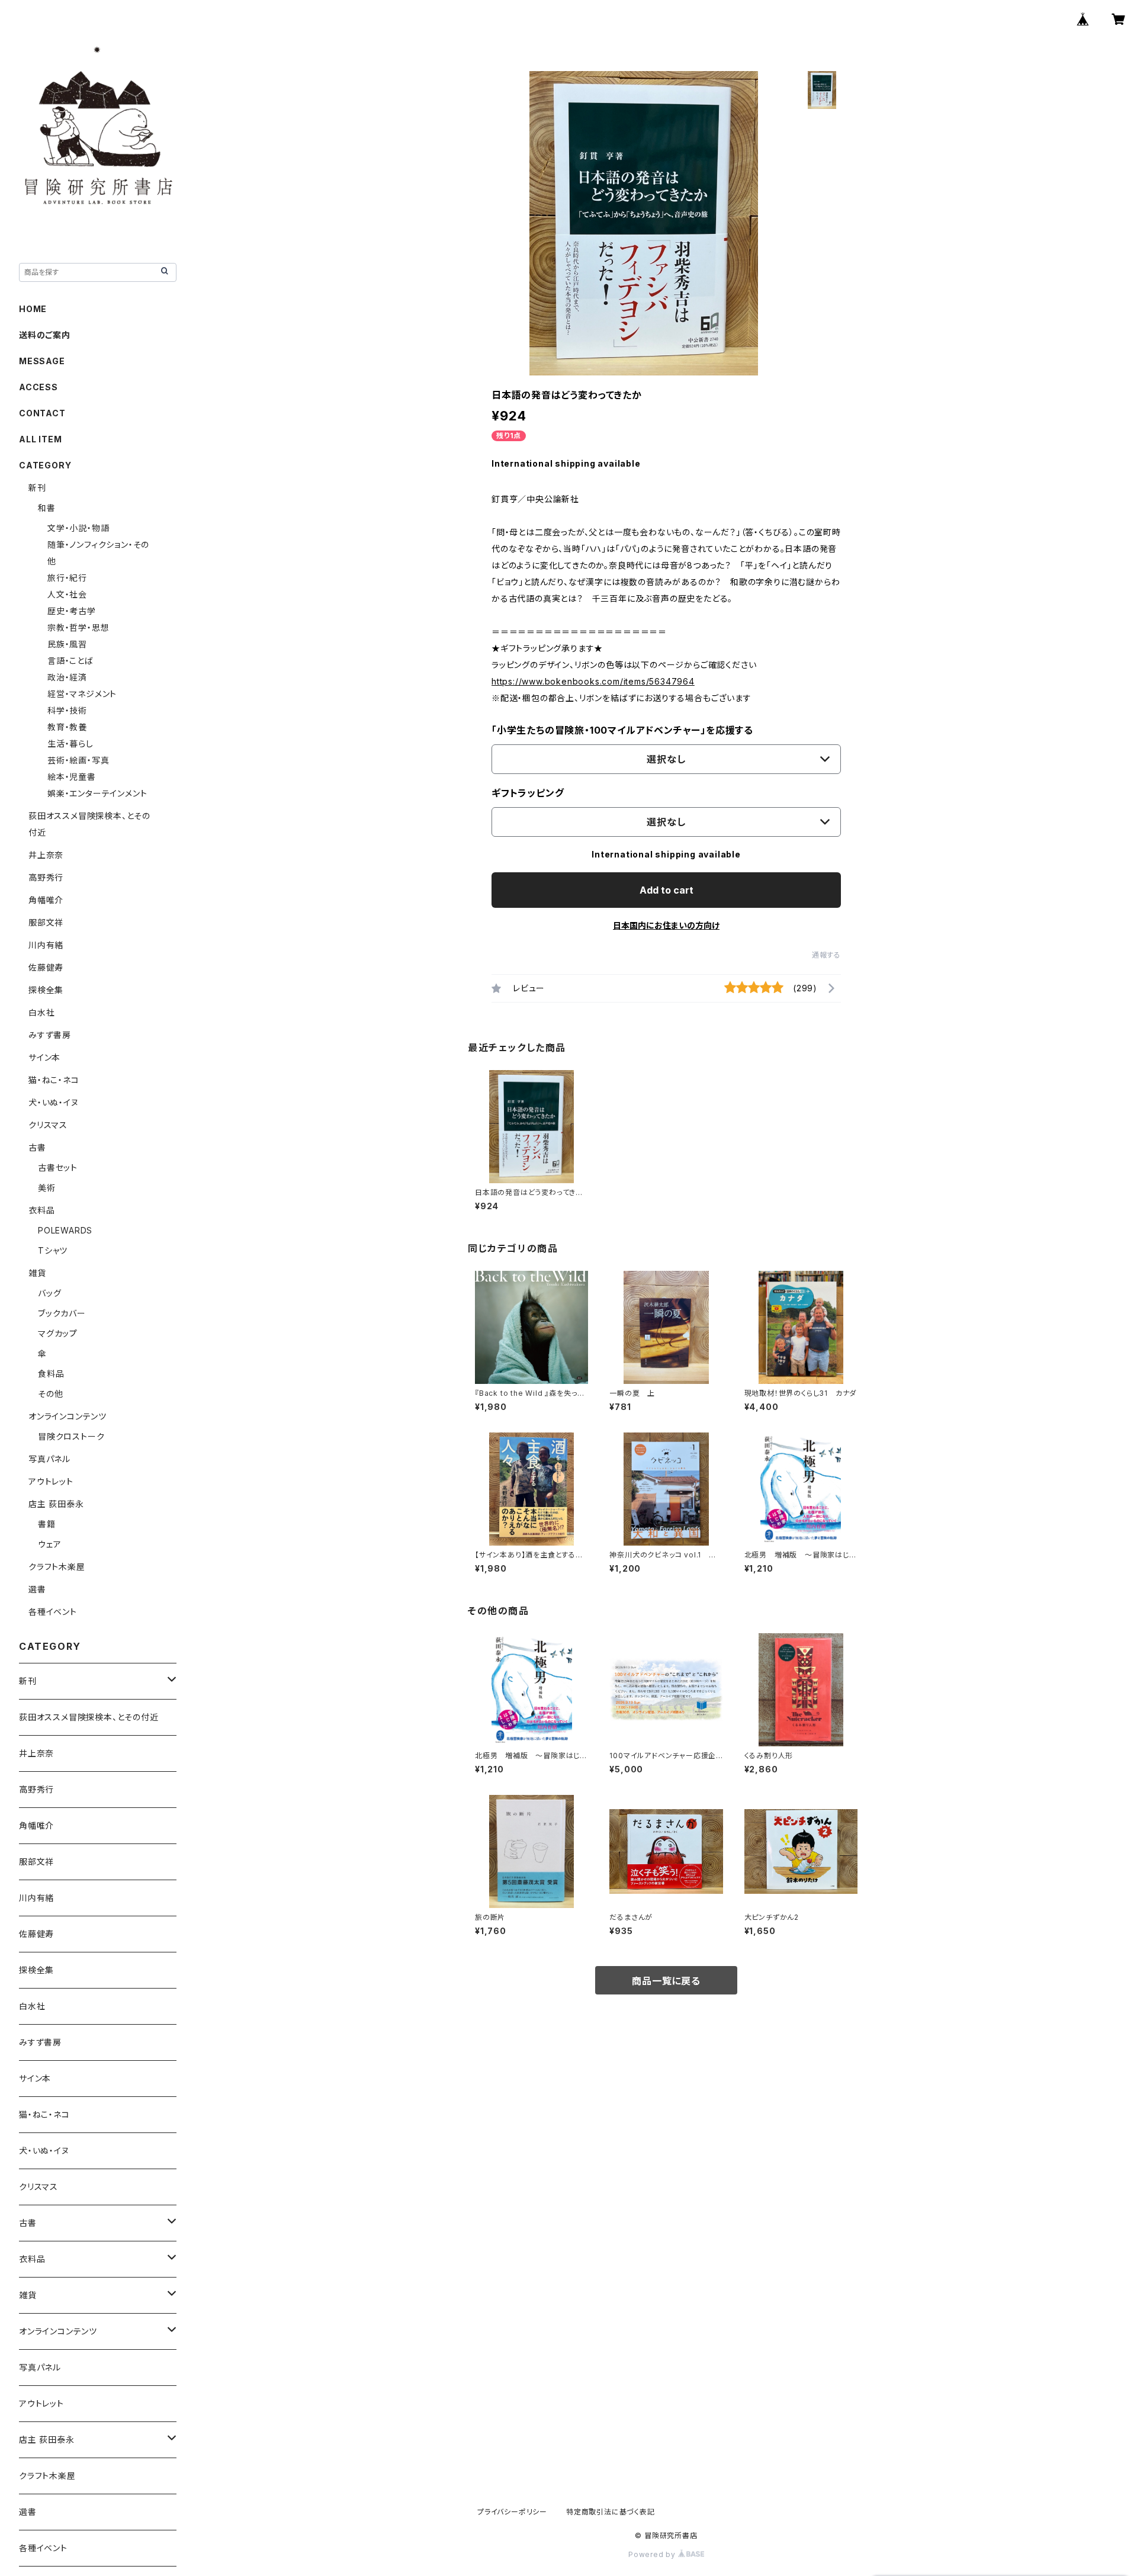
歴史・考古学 (72, 611)
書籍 (47, 1524)
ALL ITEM (40, 439)
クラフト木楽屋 (57, 1567)
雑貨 (37, 1273)
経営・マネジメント (82, 694)
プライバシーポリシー (512, 2512)
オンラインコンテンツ (68, 1416)
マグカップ (58, 1333)
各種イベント (53, 1612)
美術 (47, 1188)
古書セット (58, 1167)
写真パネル (49, 1459)
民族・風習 (67, 644)
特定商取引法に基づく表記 (611, 2512)
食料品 (51, 1374)
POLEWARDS (65, 1230)
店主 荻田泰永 (56, 1504)
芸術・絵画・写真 (78, 760)
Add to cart (667, 890)
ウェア (49, 1544)
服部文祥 (46, 922)
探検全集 (46, 990)
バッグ (49, 1293)
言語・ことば (70, 661)
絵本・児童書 (72, 777)
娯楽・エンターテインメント (97, 793)
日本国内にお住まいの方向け (666, 925)
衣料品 (41, 1210)
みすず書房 (50, 1035)
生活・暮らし (70, 743)
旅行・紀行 (67, 578)
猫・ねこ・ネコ (54, 1080)
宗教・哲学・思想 (78, 627)
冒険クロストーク (71, 1436)
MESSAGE (42, 361)
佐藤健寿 (46, 967)
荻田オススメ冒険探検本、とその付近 (89, 1717)
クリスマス (48, 1125)
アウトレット (51, 1481)
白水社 (41, 1012)
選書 (37, 1589)
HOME (33, 309)
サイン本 (44, 1057)
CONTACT (42, 413)
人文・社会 (67, 594)
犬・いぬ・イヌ (54, 1102)
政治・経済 (67, 677)
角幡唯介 (46, 900)
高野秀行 (46, 877)
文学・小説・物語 (78, 528)
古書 (37, 1147)
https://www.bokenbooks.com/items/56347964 (593, 681)
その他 (50, 1394)
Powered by (653, 2554)
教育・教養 (67, 727)
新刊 (37, 488)
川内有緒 (46, 945)
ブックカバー (62, 1313)
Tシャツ (53, 1250)
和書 (47, 508)
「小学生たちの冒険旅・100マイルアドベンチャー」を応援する (622, 730)
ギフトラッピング (528, 793)
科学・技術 (67, 710)
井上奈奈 (46, 855)
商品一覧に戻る (666, 1981)
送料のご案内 (45, 335)
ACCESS (38, 387)
